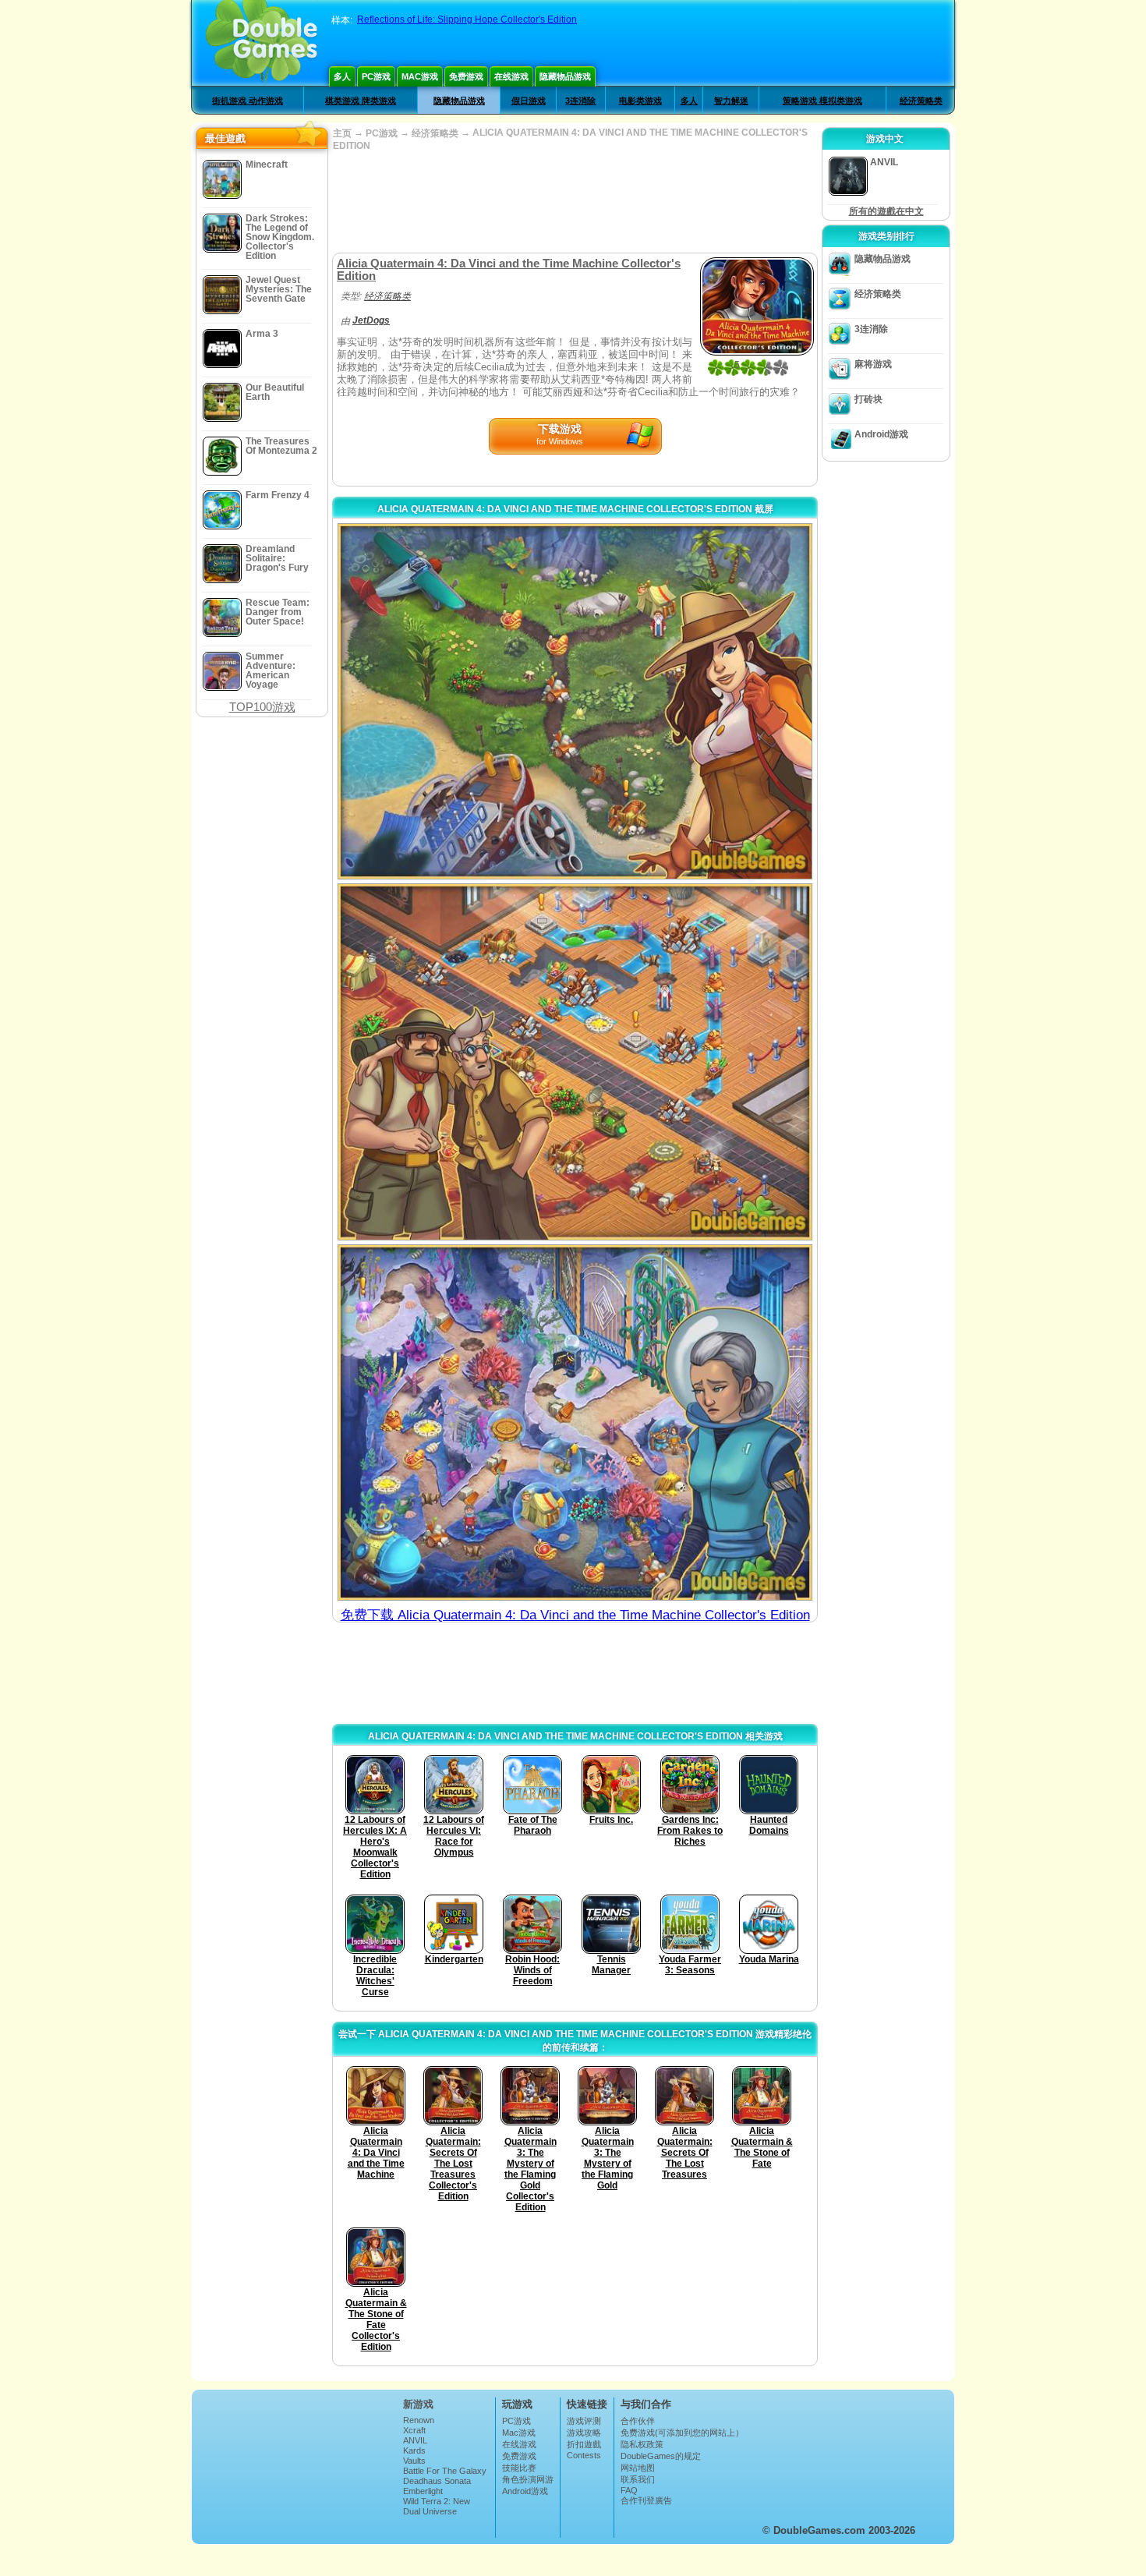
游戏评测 (584, 2421)
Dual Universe (430, 2511)
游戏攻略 (584, 2433)
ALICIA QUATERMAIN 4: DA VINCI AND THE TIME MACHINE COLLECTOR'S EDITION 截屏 (575, 509)
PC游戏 (376, 76)
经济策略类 (921, 101)
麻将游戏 (873, 364)
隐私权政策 (642, 2444)
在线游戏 (511, 76)
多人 (342, 76)
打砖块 (868, 399)
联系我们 (638, 2479)
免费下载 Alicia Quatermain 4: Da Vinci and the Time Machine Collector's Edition (575, 1615)
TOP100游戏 (262, 707)
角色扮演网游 (528, 2479)
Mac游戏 (420, 76)
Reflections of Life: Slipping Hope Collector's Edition (467, 19)
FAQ (629, 2490)
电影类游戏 (640, 101)
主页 (342, 133)
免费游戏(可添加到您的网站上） (682, 2433)
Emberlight (423, 2491)
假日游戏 (529, 101)
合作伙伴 (638, 2421)
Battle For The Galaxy (445, 2471)
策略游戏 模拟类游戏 (822, 101)
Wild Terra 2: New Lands (437, 2506)
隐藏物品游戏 (565, 76)
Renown (419, 2420)
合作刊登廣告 (646, 2500)
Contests (584, 2455)
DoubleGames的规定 (661, 2456)
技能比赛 (519, 2468)
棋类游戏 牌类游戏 (361, 101)
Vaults (414, 2461)
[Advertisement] (575, 202)
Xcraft (414, 2430)
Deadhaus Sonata (437, 2481)
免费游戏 (466, 76)
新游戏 (418, 2404)
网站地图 (638, 2468)
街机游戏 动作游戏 (248, 101)
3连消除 (580, 101)
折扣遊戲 (584, 2444)
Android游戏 (881, 434)
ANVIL (415, 2440)
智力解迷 (731, 101)
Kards (414, 2450)
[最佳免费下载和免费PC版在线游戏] (262, 43)
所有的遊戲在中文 (886, 211)
